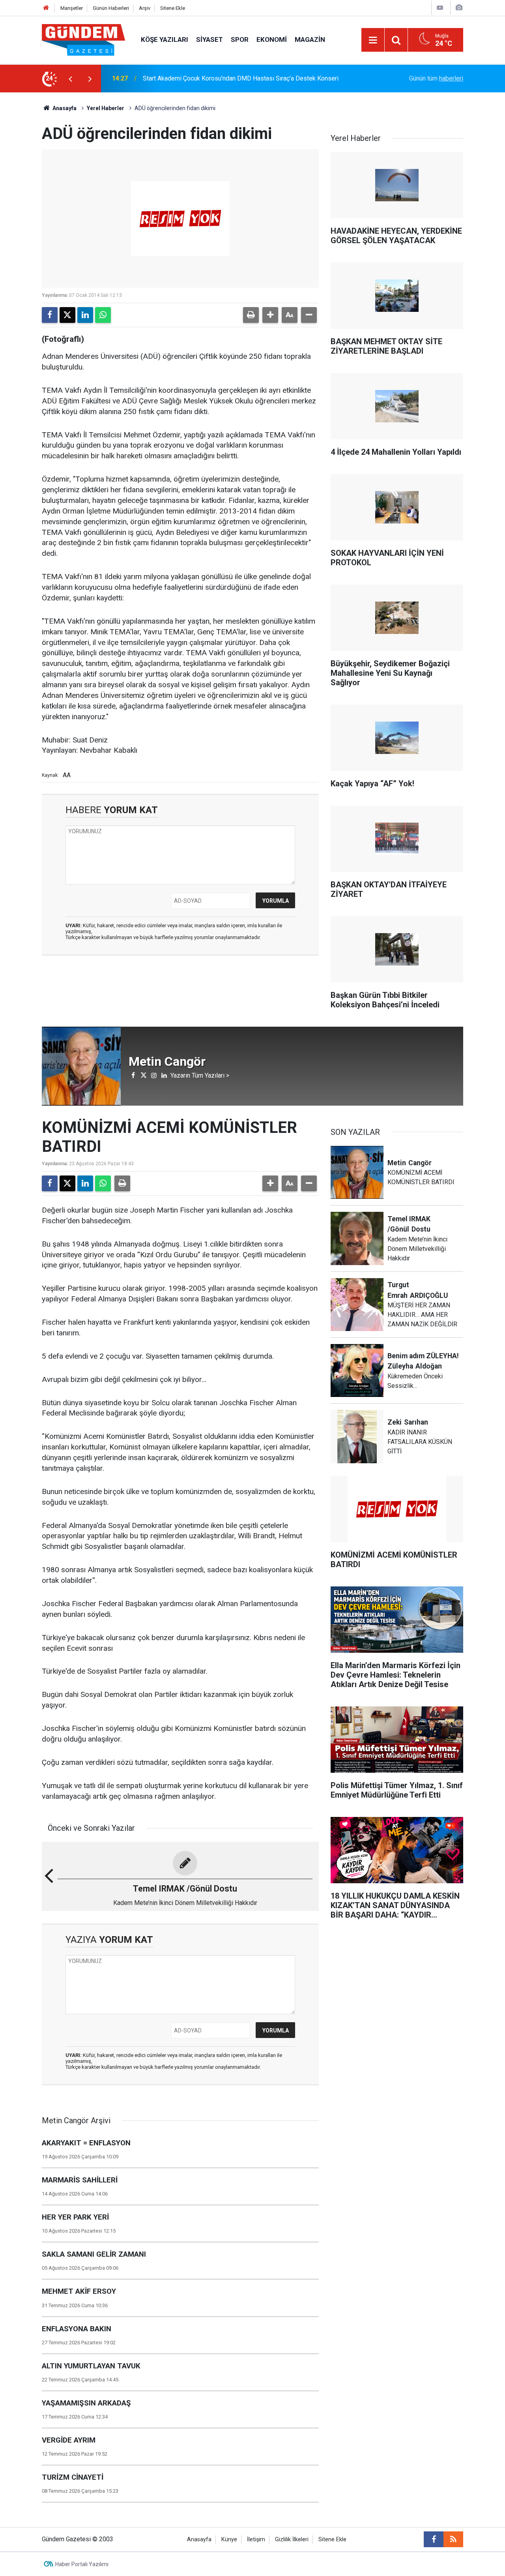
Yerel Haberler (106, 108)
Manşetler (72, 8)
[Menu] (373, 40)
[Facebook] (50, 315)
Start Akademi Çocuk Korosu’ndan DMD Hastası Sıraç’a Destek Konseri (241, 78)
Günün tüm (436, 78)
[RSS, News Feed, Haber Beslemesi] (453, 2539)
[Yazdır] (251, 315)
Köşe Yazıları (165, 39)
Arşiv (145, 8)
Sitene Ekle (173, 8)
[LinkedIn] (85, 315)
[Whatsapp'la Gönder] (103, 315)
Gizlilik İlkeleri (292, 2539)
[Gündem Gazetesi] (83, 39)
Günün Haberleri (111, 8)
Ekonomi (272, 39)
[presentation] (70, 79)
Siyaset (209, 39)
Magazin (310, 39)
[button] (270, 315)
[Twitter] (67, 315)
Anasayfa (64, 108)
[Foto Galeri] (459, 8)
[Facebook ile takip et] (434, 2539)
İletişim (256, 2539)
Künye (229, 2539)
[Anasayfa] (46, 8)
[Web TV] (440, 8)
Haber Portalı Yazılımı (82, 2564)
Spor (240, 39)
